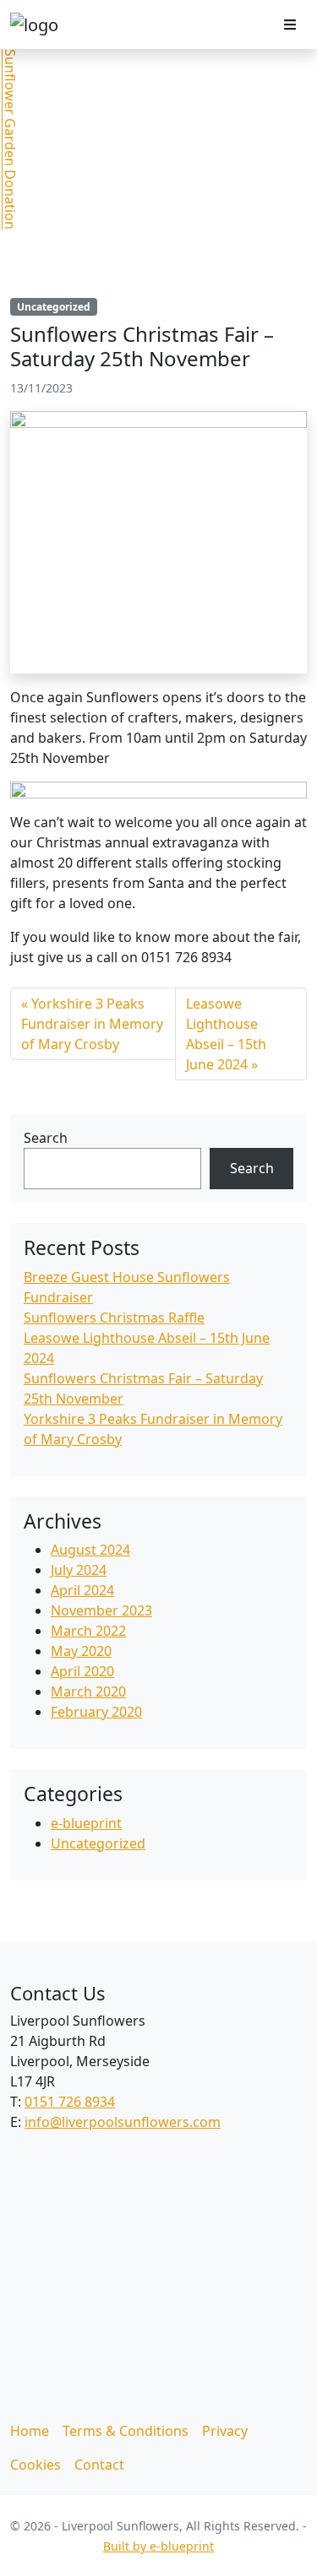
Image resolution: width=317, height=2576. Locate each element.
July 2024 (79, 1570)
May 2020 (81, 1651)
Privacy (225, 2431)
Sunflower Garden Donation (10, 139)
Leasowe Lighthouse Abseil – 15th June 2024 (226, 1034)
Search (46, 1138)
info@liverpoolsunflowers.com (123, 2122)
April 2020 (82, 1671)
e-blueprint (86, 1823)
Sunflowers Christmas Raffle (114, 1318)
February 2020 (96, 1712)
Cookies (36, 2465)
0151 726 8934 (70, 2102)
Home (30, 2431)
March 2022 (88, 1631)
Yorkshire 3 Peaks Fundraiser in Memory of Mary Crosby (92, 1024)
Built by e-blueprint (158, 2546)
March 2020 (88, 1691)
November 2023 (101, 1610)
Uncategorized (54, 307)
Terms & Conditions (126, 2431)
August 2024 (90, 1550)
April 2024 (82, 1590)
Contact (99, 2465)
